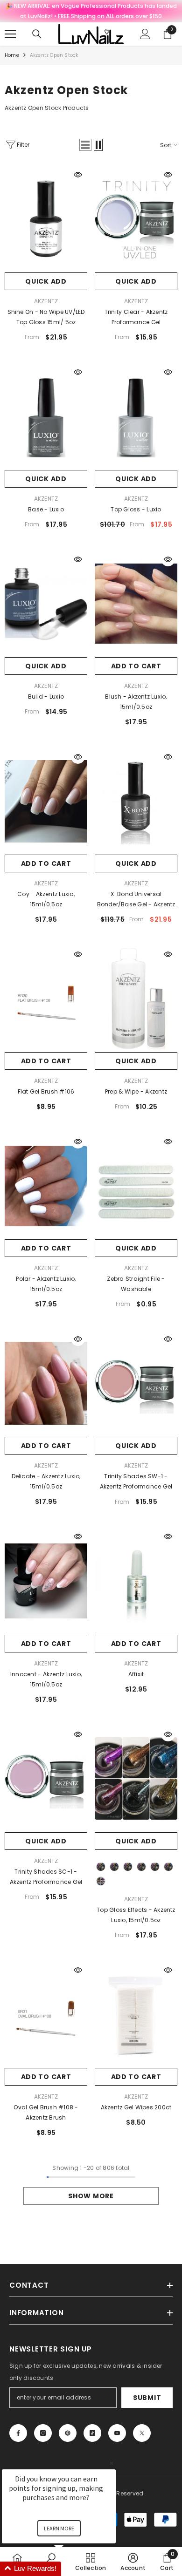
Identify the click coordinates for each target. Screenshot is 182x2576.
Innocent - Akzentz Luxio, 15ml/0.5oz (46, 1679)
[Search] (37, 34)
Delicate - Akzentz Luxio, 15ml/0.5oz (46, 1481)
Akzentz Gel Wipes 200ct (136, 2107)
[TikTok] (92, 2433)
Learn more (59, 2528)
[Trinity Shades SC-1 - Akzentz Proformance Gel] (46, 1779)
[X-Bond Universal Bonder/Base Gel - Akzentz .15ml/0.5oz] (136, 801)
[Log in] (145, 34)
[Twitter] (142, 2433)
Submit (147, 2398)
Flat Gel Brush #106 (46, 1091)
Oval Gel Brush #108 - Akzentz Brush (46, 2112)
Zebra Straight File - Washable (136, 1284)
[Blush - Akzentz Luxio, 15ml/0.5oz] (136, 604)
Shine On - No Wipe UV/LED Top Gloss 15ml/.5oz (46, 317)
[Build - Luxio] (46, 604)
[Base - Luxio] (46, 416)
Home (12, 55)
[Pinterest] (68, 2433)
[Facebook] (18, 2433)
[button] (85, 145)
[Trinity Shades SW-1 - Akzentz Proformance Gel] (136, 1383)
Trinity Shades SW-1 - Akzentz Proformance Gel (136, 1481)
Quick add (46, 281)
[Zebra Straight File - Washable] (136, 1186)
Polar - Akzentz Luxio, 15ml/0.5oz (46, 1284)
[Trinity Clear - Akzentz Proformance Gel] (136, 219)
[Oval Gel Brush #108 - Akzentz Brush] (46, 2014)
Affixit (136, 1674)
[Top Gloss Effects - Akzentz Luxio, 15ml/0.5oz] (136, 1779)
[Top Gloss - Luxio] (136, 416)
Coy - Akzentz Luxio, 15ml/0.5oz (46, 899)
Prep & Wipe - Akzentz (136, 1091)
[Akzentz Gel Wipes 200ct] (136, 2014)
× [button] (112, 2463)
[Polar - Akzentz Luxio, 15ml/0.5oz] (46, 1186)
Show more (91, 2196)
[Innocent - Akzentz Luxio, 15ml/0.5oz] (46, 1581)
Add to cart (136, 666)
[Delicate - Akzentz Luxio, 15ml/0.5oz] (46, 1383)
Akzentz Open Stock (54, 55)
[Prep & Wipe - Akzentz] (136, 999)
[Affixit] (136, 1581)
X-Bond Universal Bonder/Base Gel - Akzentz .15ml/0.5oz (136, 900)
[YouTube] (117, 2433)
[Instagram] (43, 2433)
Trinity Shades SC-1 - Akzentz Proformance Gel (46, 1877)
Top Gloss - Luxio (136, 509)
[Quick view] (78, 175)
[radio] (101, 1867)
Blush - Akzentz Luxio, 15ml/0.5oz (136, 702)
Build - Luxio (46, 697)
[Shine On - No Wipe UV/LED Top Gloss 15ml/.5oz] (46, 219)
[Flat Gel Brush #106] (46, 999)
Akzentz (46, 301)
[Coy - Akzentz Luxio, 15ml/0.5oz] (46, 801)
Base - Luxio (46, 509)
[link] (167, 2562)
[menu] (10, 34)
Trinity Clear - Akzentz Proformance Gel (136, 317)
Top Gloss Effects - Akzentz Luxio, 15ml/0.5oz (136, 1915)
